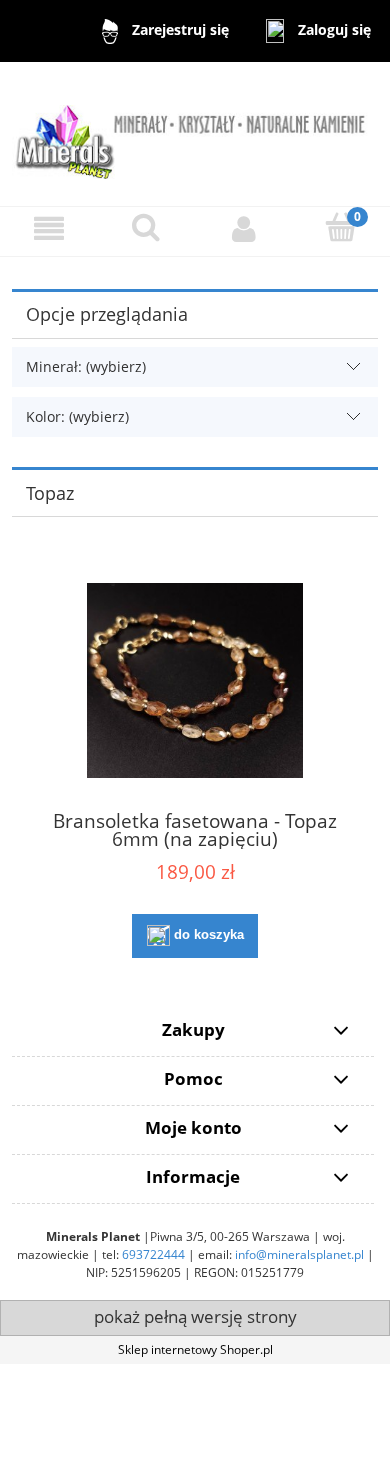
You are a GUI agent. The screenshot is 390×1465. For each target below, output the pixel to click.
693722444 (153, 1254)
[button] (49, 228)
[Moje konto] (244, 228)
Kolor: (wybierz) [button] (77, 416)
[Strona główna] (195, 132)
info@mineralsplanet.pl (299, 1254)
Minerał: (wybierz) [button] (86, 366)
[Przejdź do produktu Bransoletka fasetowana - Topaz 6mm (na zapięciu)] (195, 680)
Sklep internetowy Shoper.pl (195, 1349)
